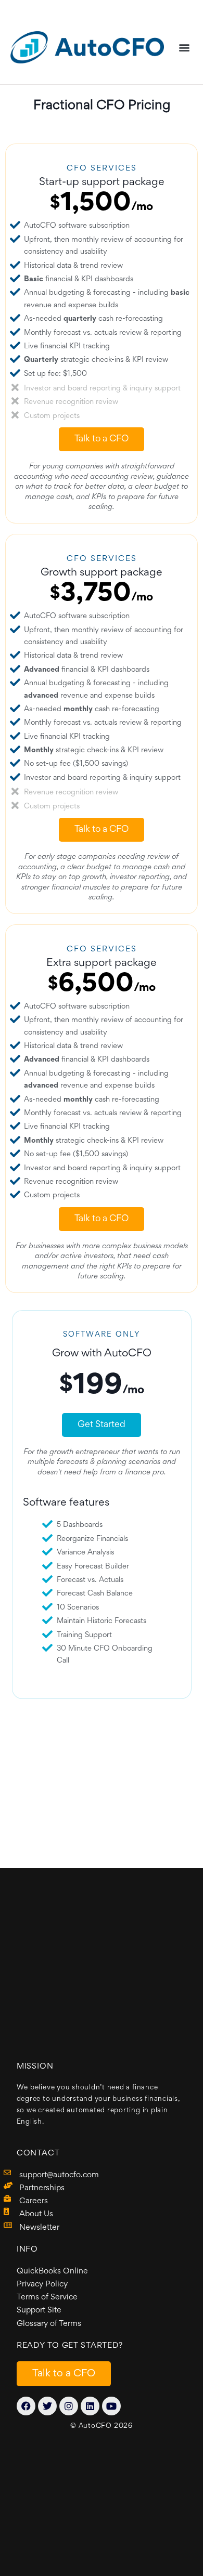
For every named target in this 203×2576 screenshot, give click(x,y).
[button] (184, 47)
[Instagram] (69, 2406)
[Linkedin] (90, 2406)
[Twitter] (47, 2406)
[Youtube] (111, 2406)
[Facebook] (26, 2406)
